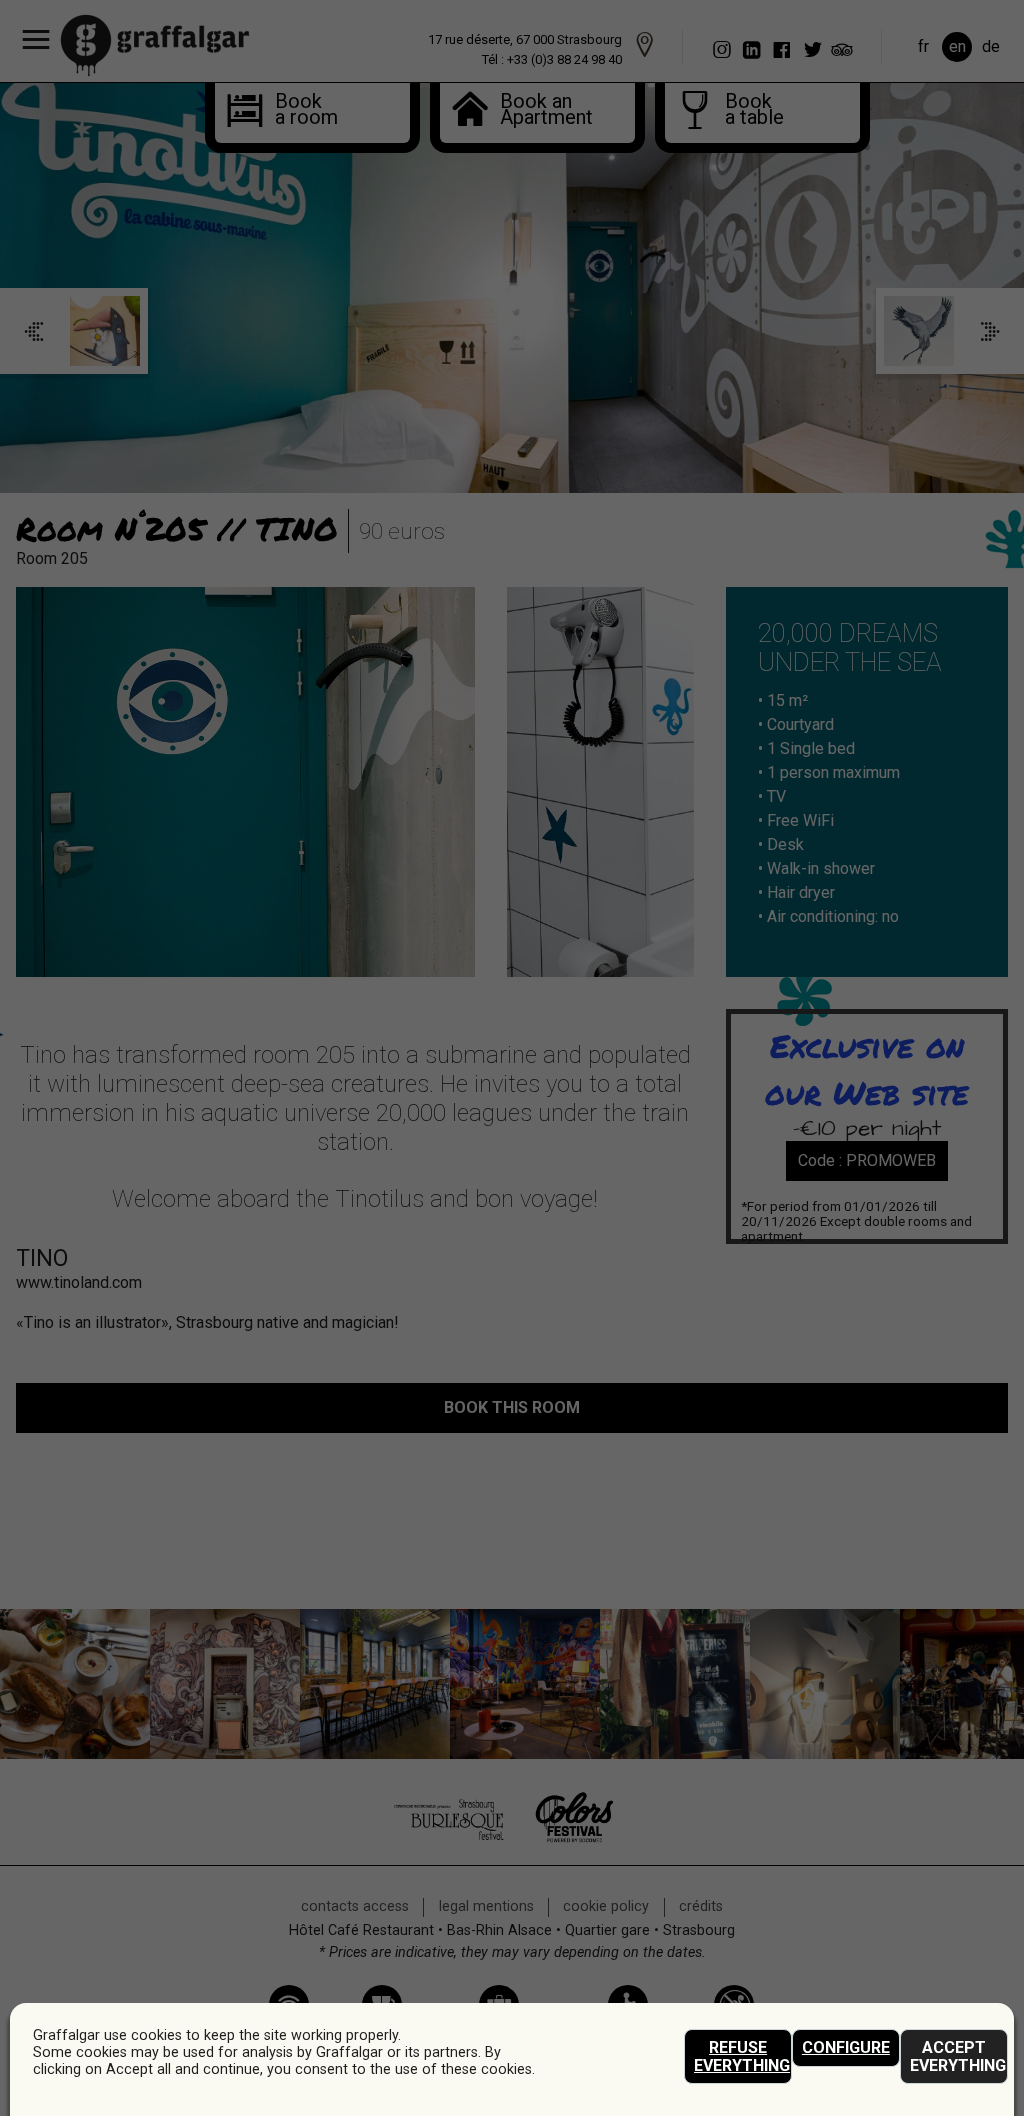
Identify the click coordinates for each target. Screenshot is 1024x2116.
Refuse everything (742, 2056)
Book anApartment (536, 111)
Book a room (298, 111)
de (991, 46)
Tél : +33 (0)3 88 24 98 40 (552, 59)
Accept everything (958, 2056)
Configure (846, 2047)
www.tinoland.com (79, 1282)
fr (923, 46)
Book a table (748, 111)
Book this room (512, 1407)
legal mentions (486, 1906)
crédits (701, 1906)
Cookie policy (606, 1906)
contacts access (355, 1906)
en (957, 46)
